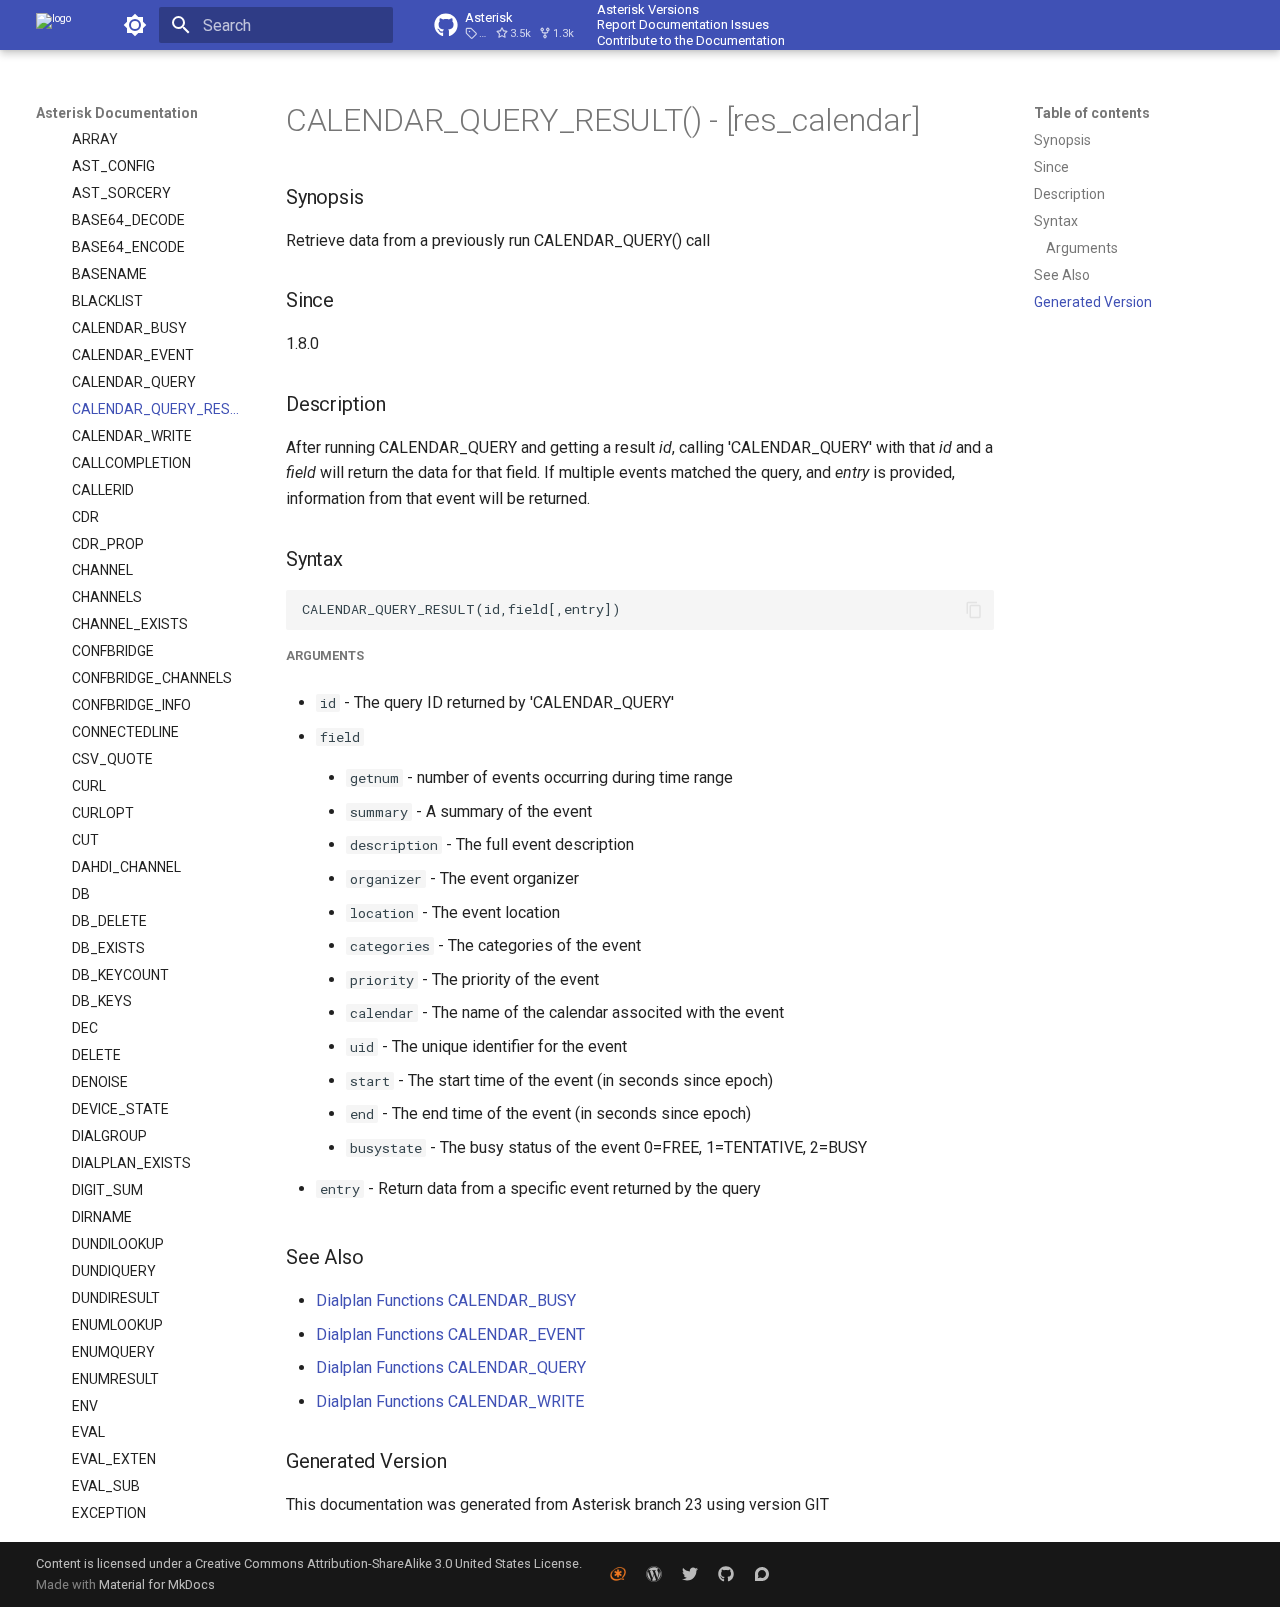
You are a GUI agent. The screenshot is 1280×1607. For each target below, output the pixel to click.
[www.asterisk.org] (618, 1574)
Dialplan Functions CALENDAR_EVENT (450, 1334)
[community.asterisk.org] (762, 1574)
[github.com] (726, 1574)
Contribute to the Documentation (691, 40)
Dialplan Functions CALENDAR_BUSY (446, 1300)
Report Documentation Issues (683, 24)
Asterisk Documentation (117, 113)
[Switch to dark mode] (135, 25)
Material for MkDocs (157, 1584)
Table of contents (1092, 113)
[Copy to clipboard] (974, 610)
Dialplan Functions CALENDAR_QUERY (451, 1367)
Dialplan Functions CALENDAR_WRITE (450, 1401)
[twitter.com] (690, 1574)
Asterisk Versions (648, 9)
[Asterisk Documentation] (53, 25)
